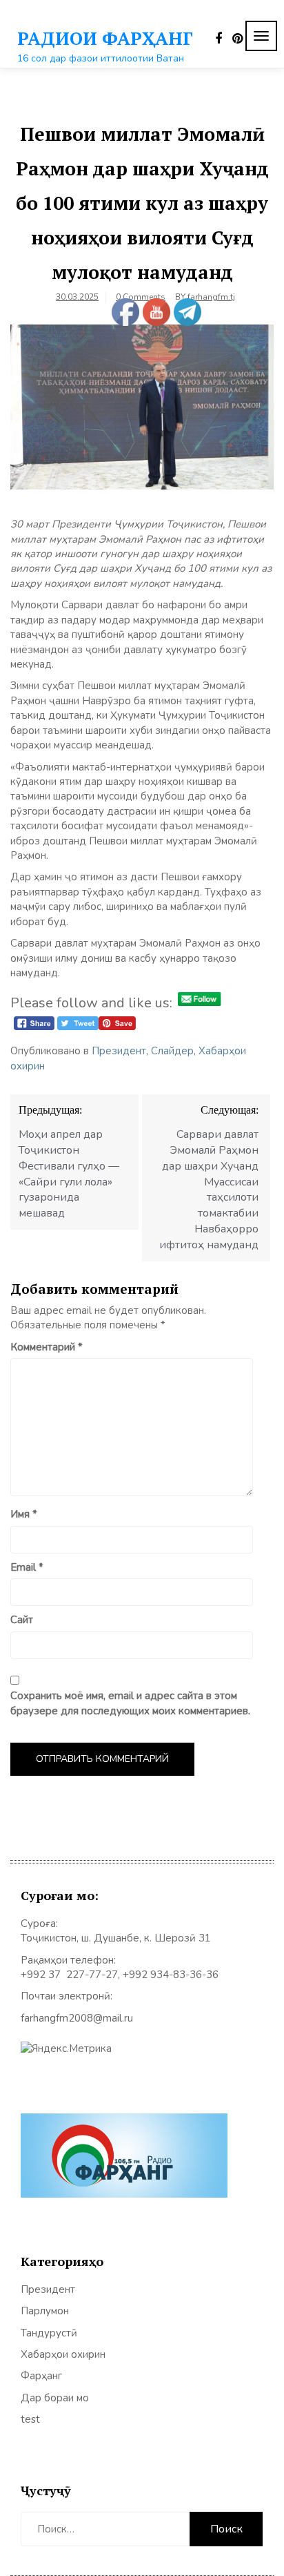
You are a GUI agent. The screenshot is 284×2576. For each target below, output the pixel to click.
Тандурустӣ (49, 2333)
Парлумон (45, 2311)
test (30, 2419)
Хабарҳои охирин (63, 2354)
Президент (119, 1051)
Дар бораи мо (55, 2398)
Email (27, 1567)
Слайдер (172, 1051)
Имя (24, 1514)
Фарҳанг (41, 2376)
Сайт (22, 1620)
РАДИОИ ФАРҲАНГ (105, 38)
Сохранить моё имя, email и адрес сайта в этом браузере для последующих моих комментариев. (130, 1703)
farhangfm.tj (211, 297)
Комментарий (47, 1347)
